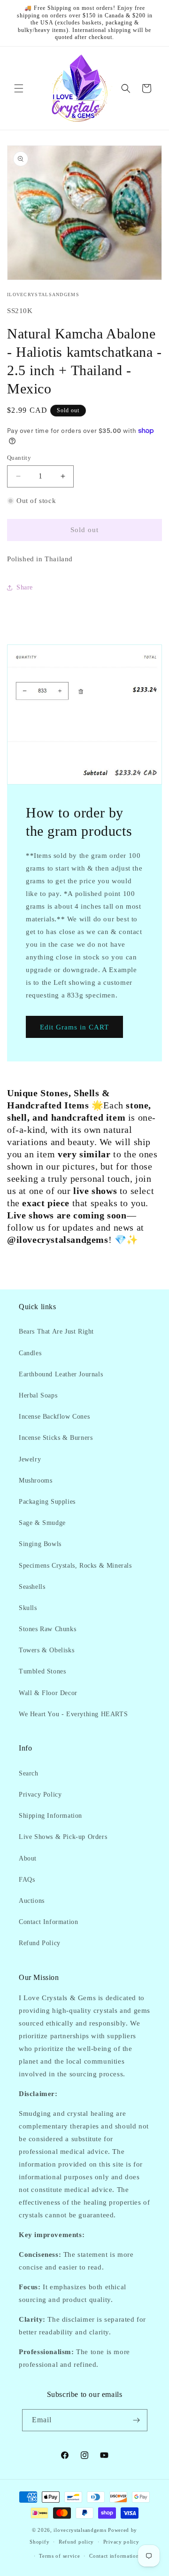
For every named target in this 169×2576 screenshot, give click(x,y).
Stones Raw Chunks (47, 1629)
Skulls (28, 1608)
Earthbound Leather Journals (61, 1374)
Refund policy (76, 2542)
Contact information (114, 2556)
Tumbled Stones (42, 1671)
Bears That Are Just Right (56, 1331)
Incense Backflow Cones (54, 1417)
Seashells (32, 1587)
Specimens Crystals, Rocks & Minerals (75, 1566)
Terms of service (59, 2556)
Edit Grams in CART (74, 1027)
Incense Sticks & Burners (56, 1438)
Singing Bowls (40, 1544)
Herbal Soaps (38, 1395)
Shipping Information (50, 1816)
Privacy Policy (40, 1795)
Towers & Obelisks (46, 1650)
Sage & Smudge (42, 1523)
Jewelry (30, 1459)
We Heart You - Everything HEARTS (73, 1714)
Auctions (32, 1901)
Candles (30, 1353)
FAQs (27, 1880)
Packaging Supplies (47, 1502)
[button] (19, 88)
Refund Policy (40, 1943)
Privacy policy (121, 2542)
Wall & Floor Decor (48, 1693)
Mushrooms (35, 1480)
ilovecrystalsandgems (80, 2530)
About (28, 1858)
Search (29, 1773)
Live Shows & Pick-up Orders (63, 1837)
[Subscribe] (137, 2420)
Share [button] (25, 587)
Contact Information (48, 1922)
